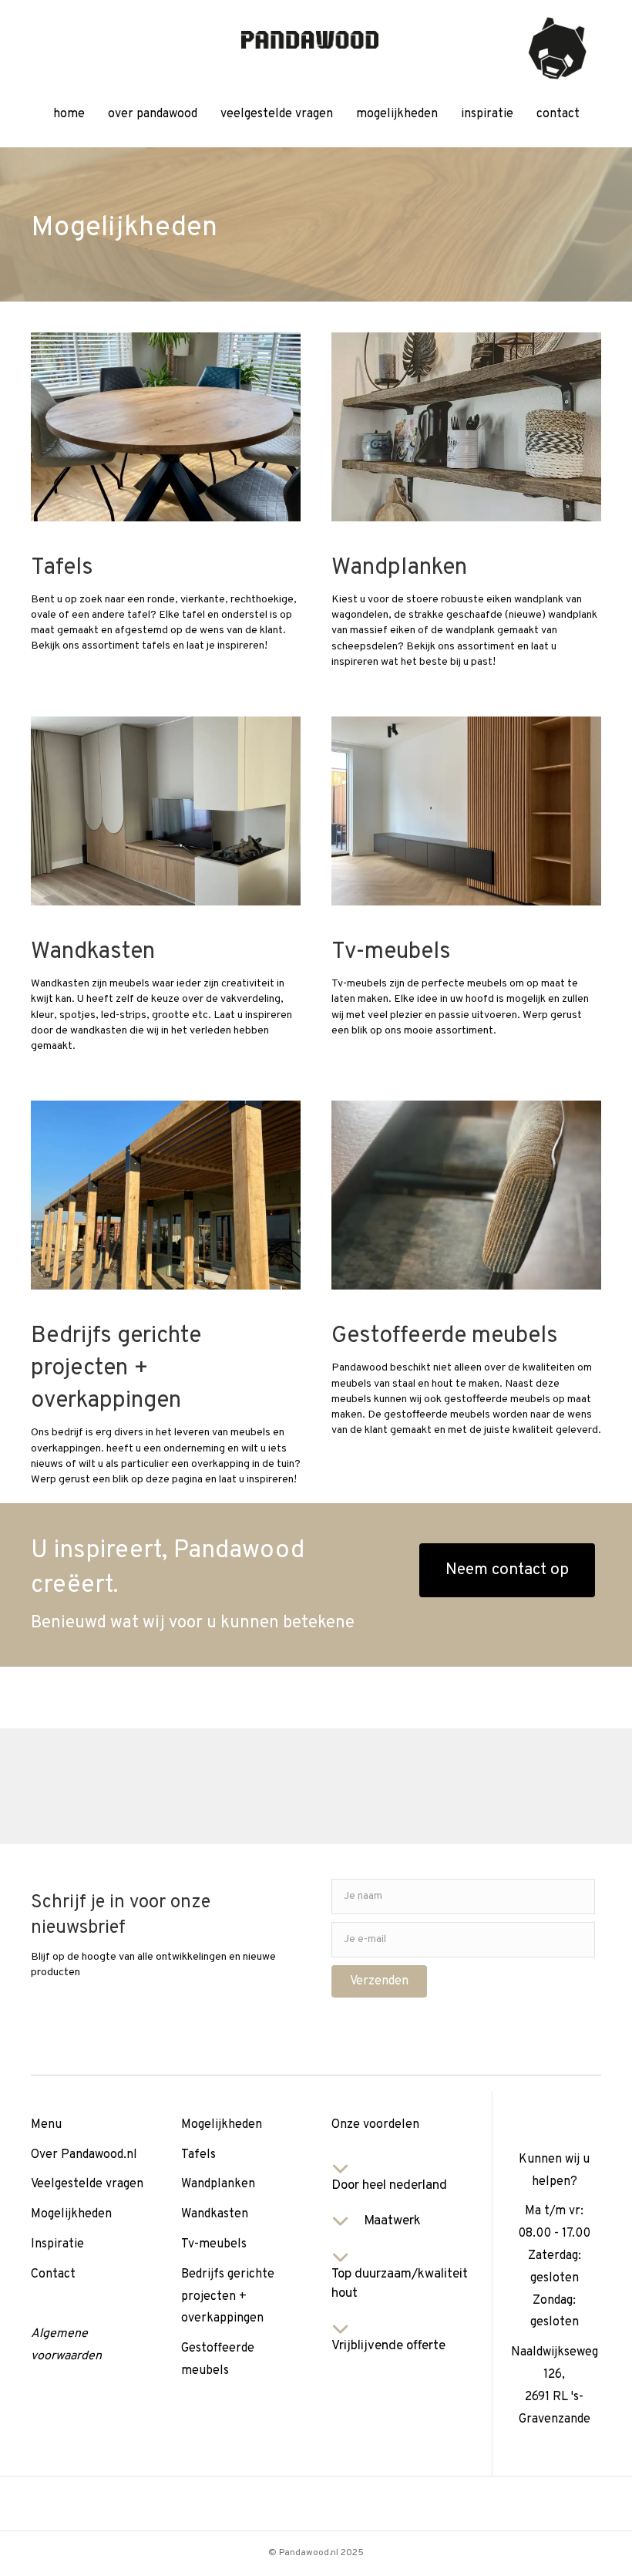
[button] (379, 1981)
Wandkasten (215, 2214)
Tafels (198, 2155)
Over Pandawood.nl (84, 2155)
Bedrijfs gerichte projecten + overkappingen (228, 2297)
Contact (53, 2274)
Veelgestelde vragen (87, 2184)
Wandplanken (218, 2184)
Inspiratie (57, 2244)
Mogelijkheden (71, 2214)
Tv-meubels (214, 2244)
